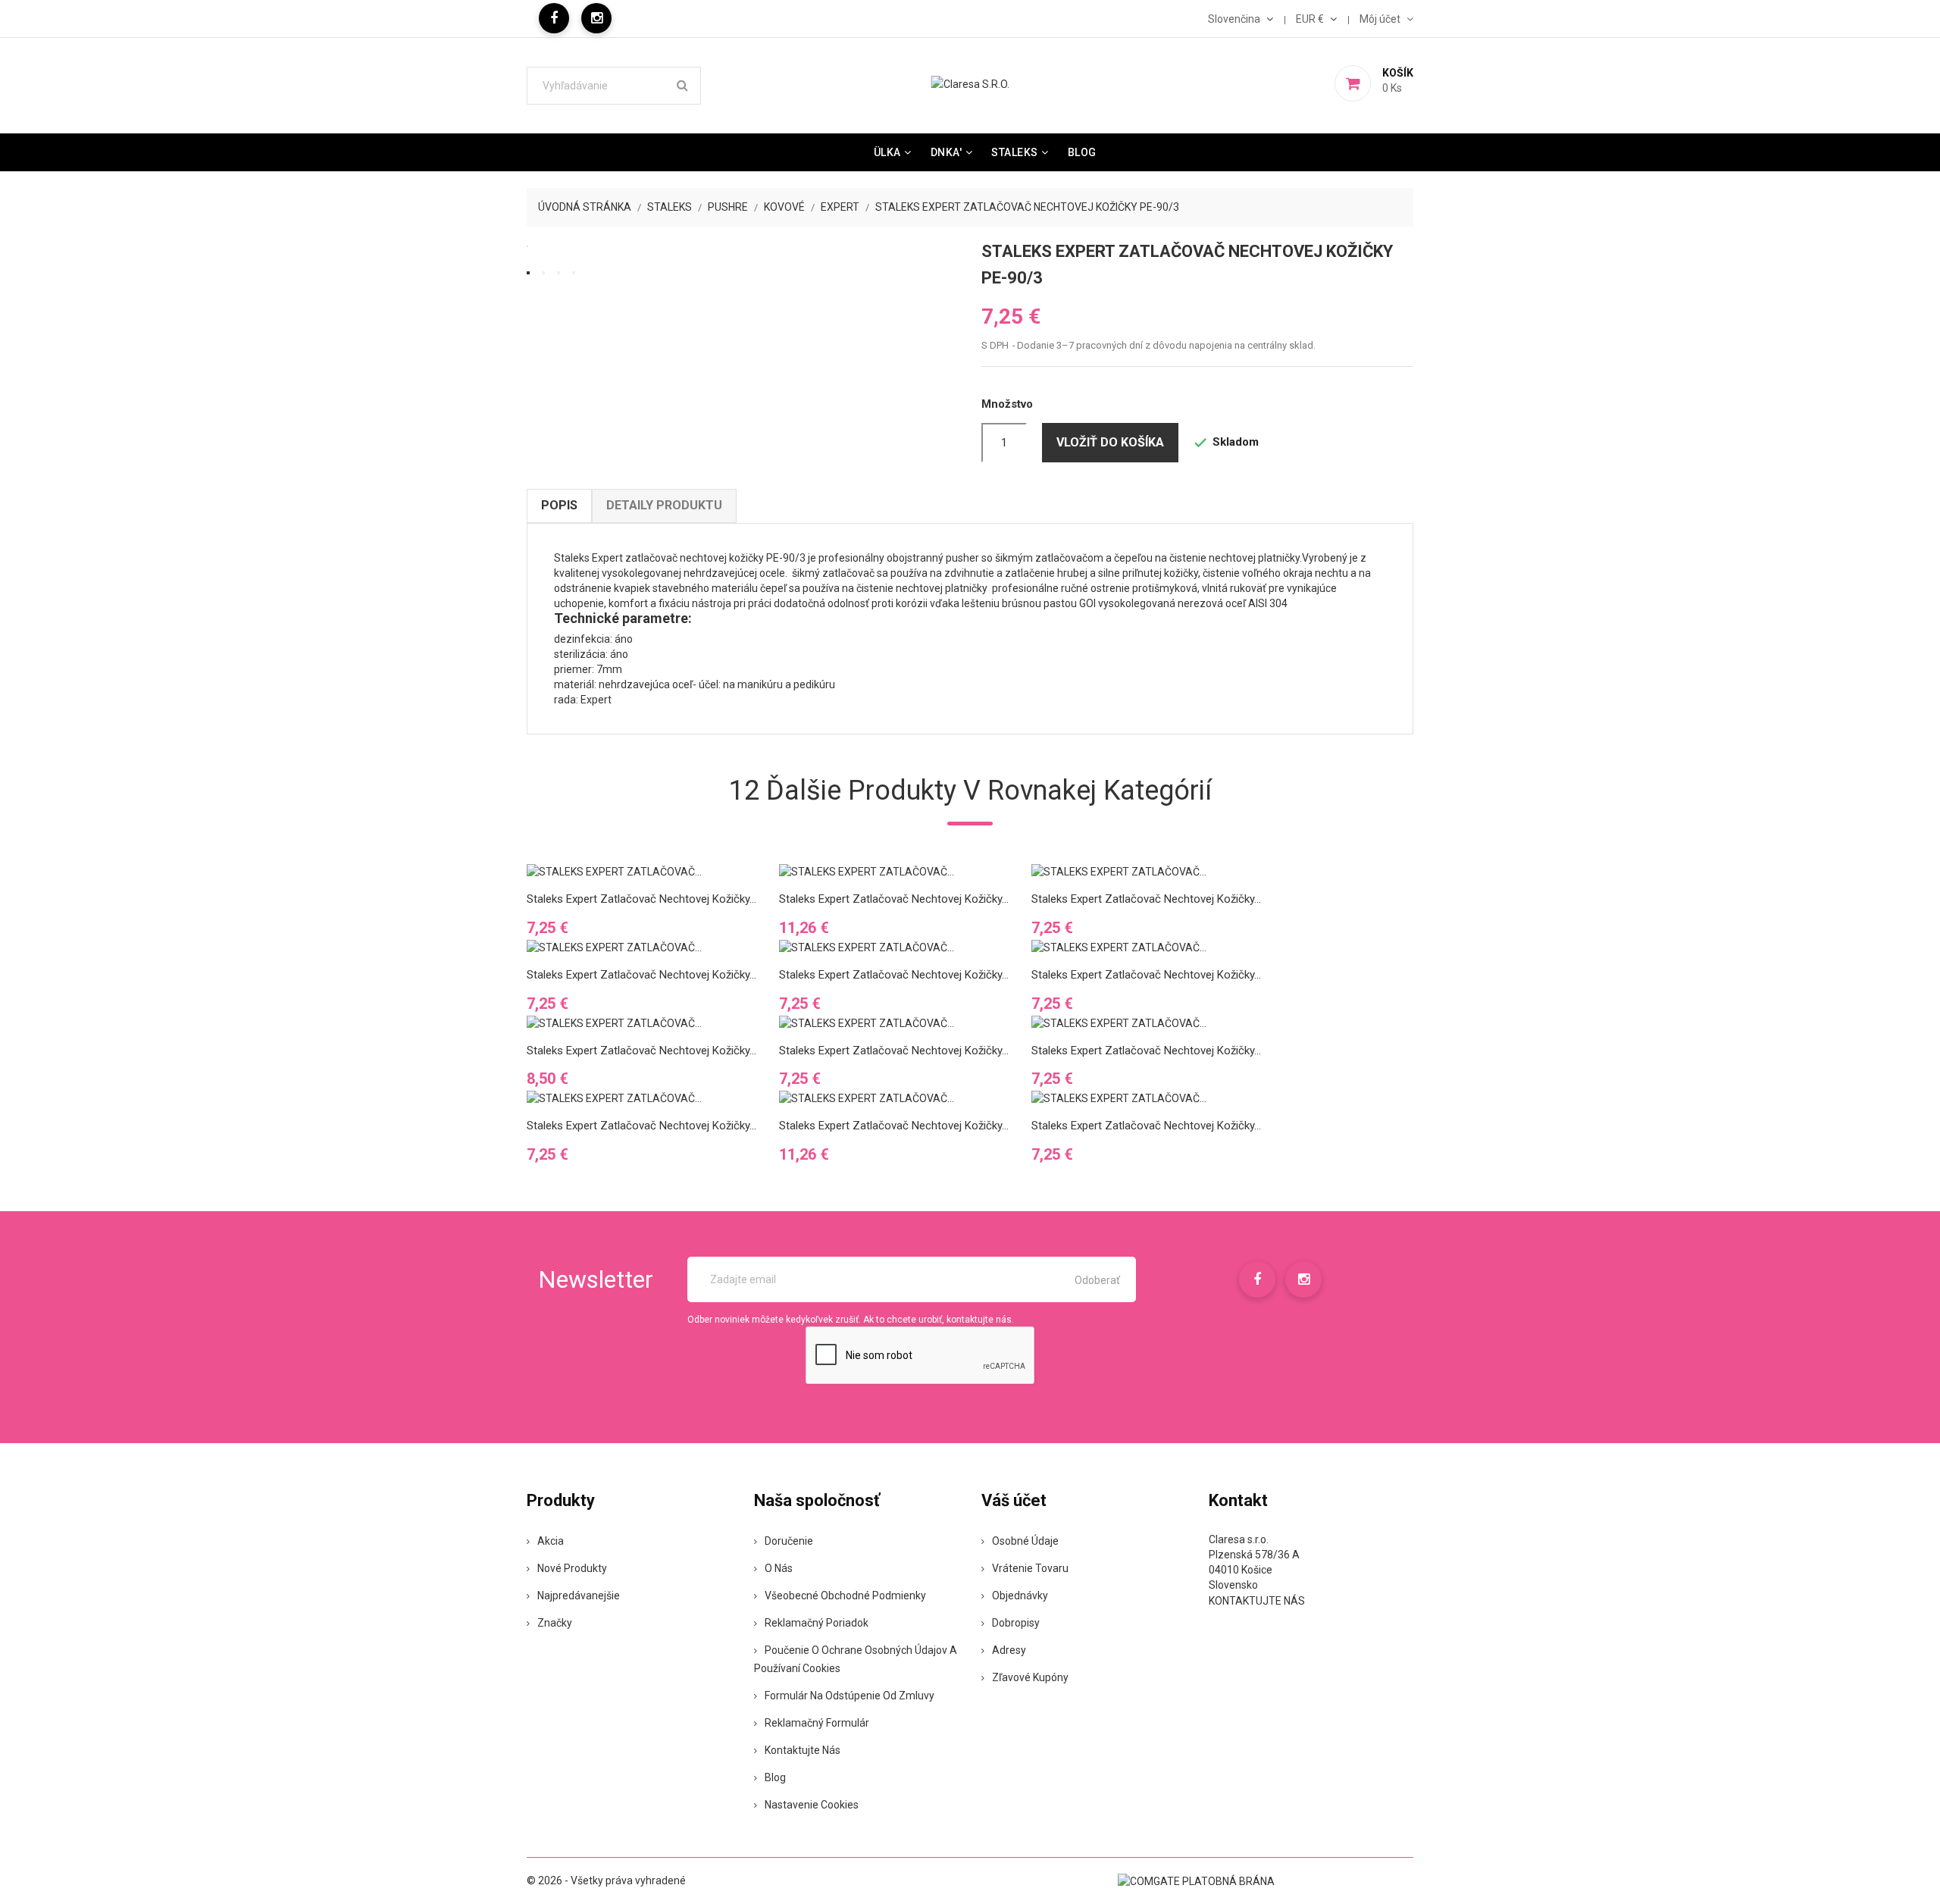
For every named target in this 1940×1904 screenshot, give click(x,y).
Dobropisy (1016, 1623)
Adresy (1009, 1650)
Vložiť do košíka (1110, 442)
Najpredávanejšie (579, 1596)
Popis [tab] (559, 505)
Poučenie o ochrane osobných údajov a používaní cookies (856, 1659)
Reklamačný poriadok (817, 1623)
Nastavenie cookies (812, 1805)
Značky (555, 1623)
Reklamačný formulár (817, 1723)
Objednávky (1020, 1596)
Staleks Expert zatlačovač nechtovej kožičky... (641, 899)
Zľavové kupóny (1030, 1677)
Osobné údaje (1025, 1541)
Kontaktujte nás (803, 1750)
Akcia (551, 1541)
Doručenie (789, 1541)
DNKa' (947, 152)
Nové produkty (572, 1568)
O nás (779, 1568)
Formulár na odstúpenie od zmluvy (850, 1696)
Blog (1082, 152)
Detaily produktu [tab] (664, 505)
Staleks (1015, 152)
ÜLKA (887, 152)
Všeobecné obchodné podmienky (845, 1596)
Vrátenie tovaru (1030, 1568)
